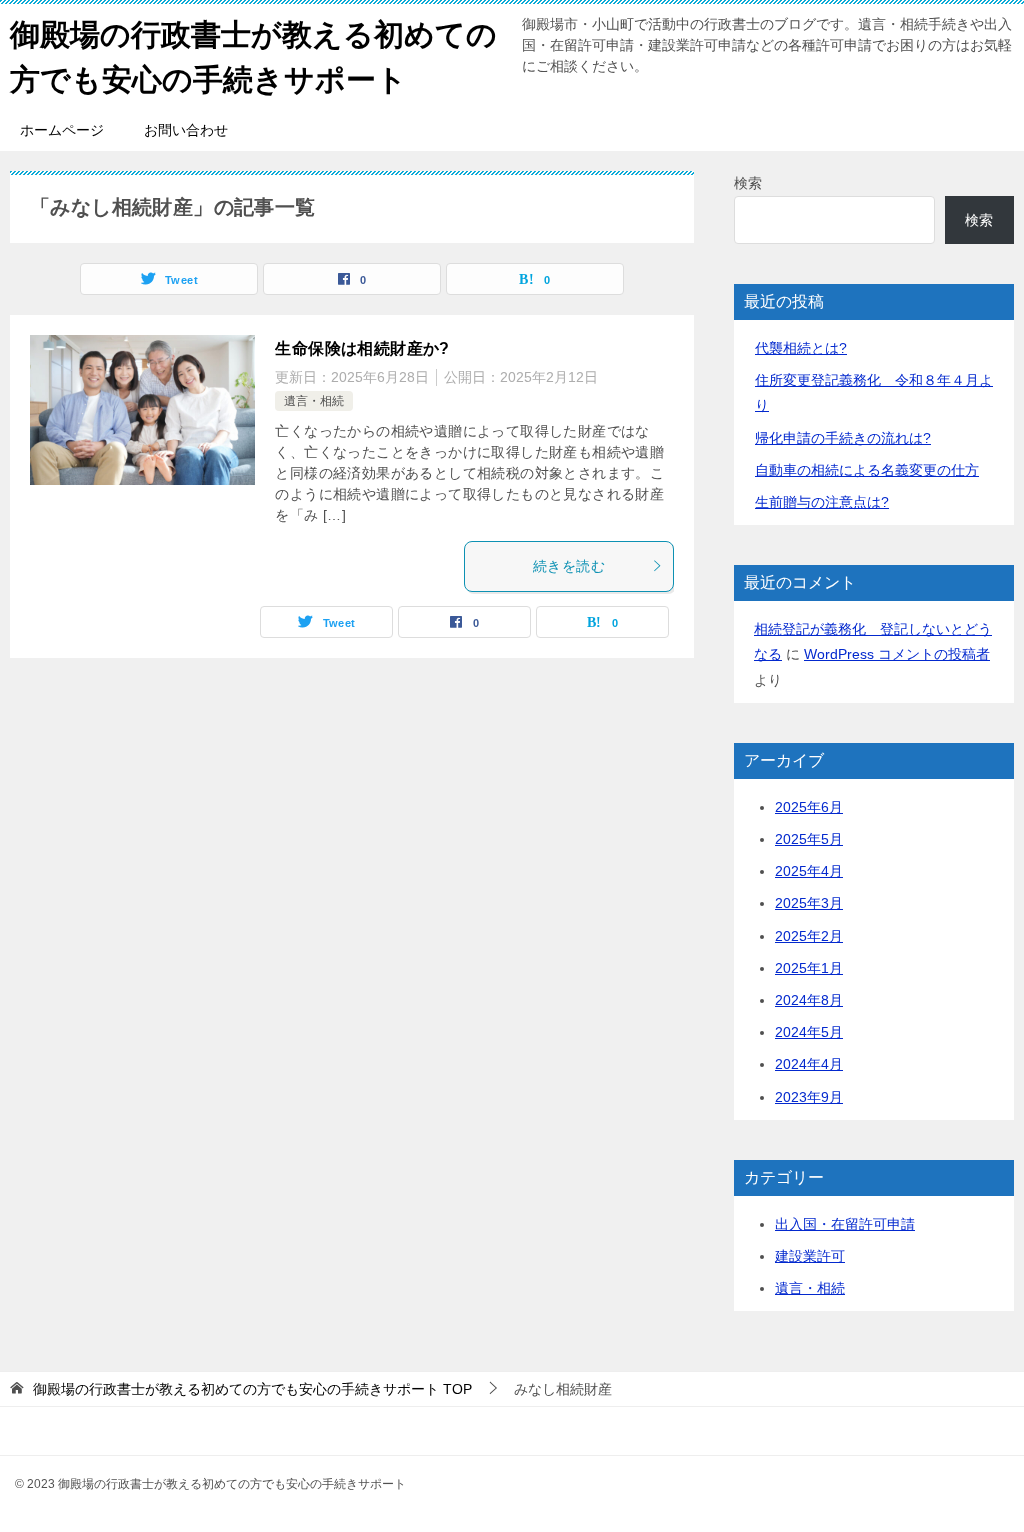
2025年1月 (809, 968)
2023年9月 (809, 1097)
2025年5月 (809, 839)
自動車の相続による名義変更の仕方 (867, 470)
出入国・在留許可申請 (845, 1224)
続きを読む (569, 566)
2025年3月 (809, 903)
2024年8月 (809, 1000)
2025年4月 (809, 871)
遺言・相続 (314, 401)
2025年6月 (809, 807)
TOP (252, 1389)
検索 (748, 183)
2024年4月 (809, 1064)
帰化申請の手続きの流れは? (843, 438)
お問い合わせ (186, 130)
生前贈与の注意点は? (822, 502)
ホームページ (62, 130)
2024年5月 (809, 1032)
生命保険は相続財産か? (362, 348)
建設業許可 (810, 1256)
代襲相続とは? (801, 348)
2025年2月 (809, 936)
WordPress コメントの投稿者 (897, 654)
